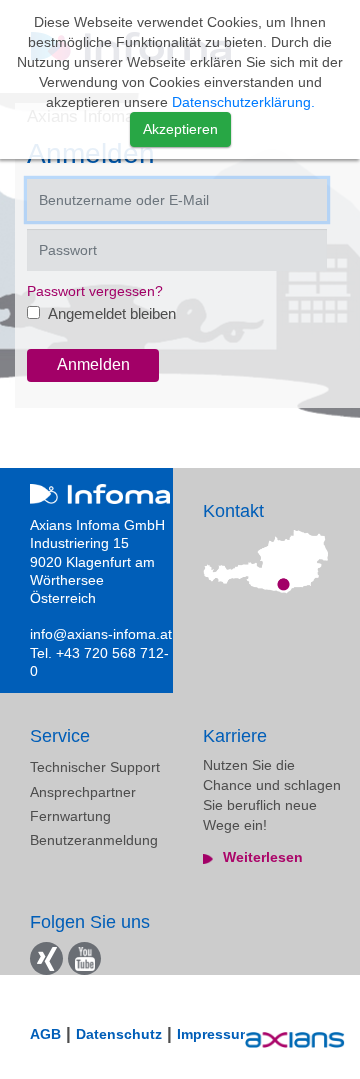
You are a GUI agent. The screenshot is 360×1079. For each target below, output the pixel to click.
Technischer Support (95, 767)
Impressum (214, 1034)
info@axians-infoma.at (101, 634)
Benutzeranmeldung (94, 840)
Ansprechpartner (83, 792)
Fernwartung (70, 816)
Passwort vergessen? (95, 291)
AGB (45, 1034)
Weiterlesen (263, 857)
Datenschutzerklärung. (243, 102)
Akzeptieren (180, 129)
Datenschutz (119, 1034)
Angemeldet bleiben (110, 313)
